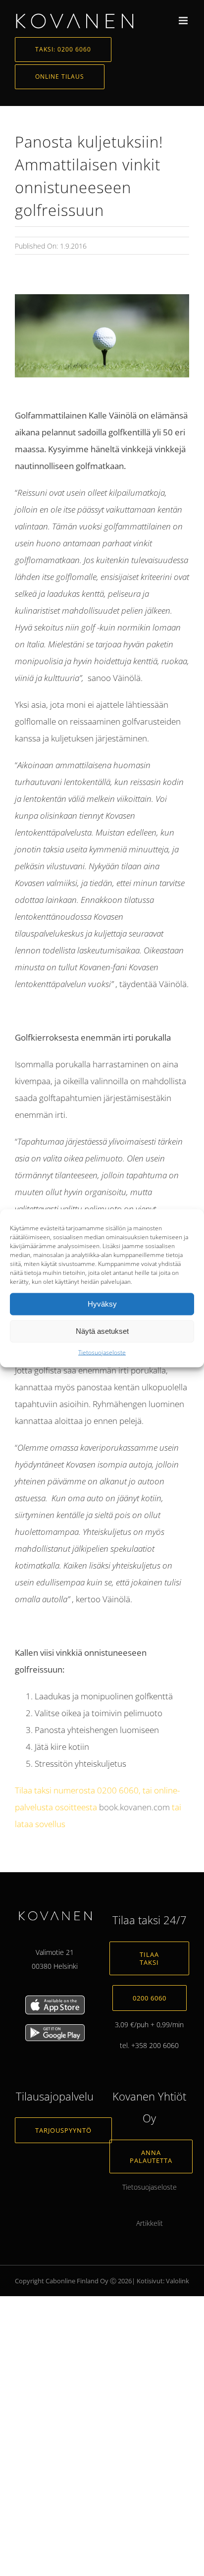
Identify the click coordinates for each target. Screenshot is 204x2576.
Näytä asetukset (102, 1331)
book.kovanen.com (134, 1807)
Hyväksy (102, 1304)
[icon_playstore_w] (55, 2027)
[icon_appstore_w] (55, 1999)
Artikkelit (150, 2223)
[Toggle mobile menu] (184, 21)
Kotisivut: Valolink (163, 2281)
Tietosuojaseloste (102, 1352)
